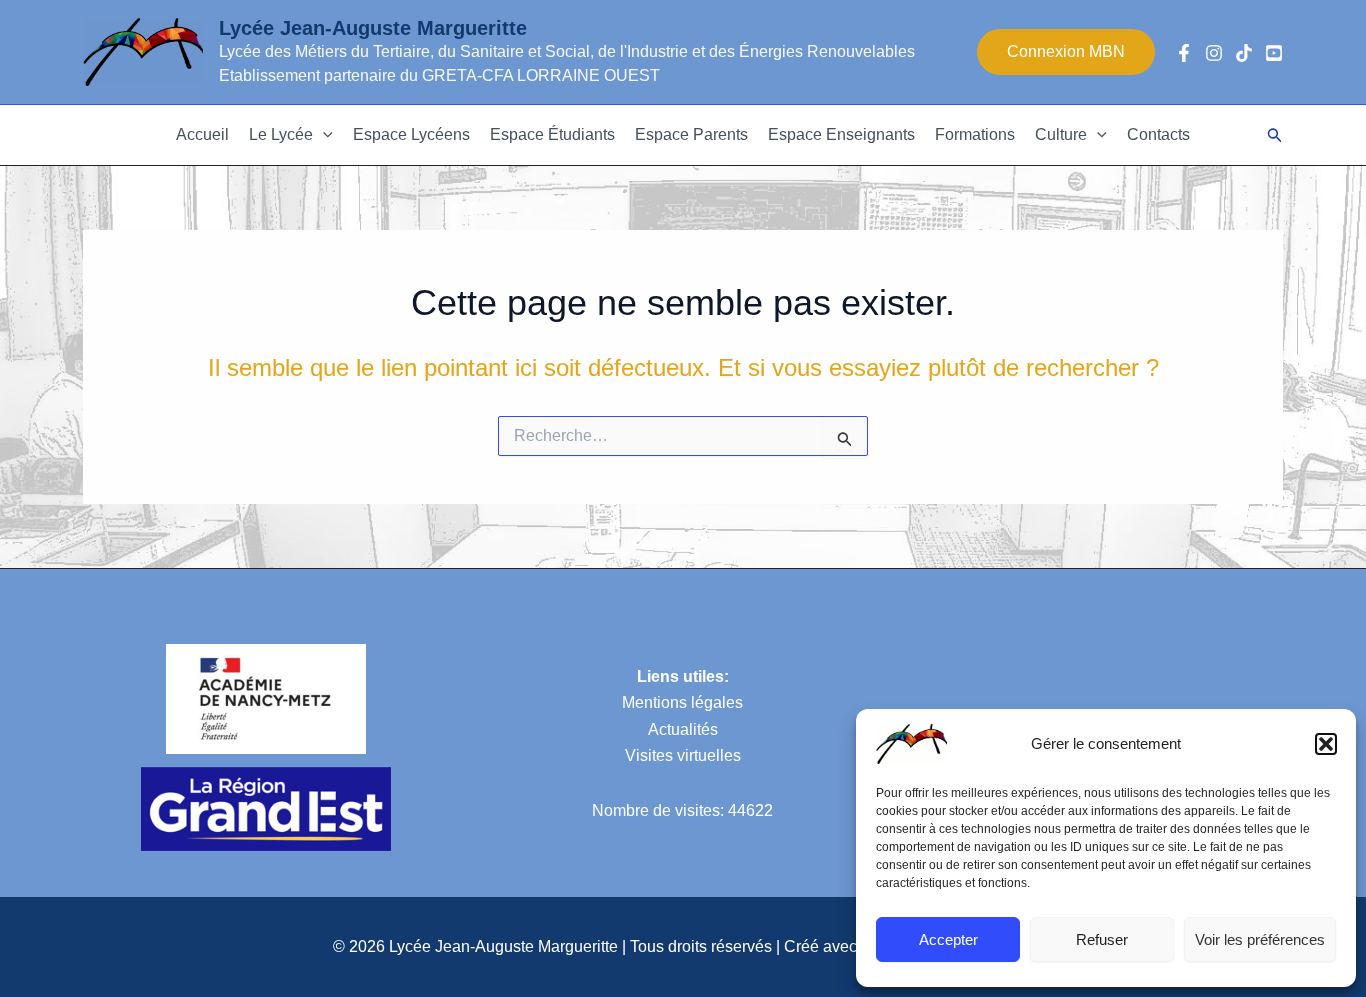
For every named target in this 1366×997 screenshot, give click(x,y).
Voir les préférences (1260, 939)
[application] (323, 135)
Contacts (1158, 134)
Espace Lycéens (411, 134)
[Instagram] (1214, 53)
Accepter (948, 939)
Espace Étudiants (552, 134)
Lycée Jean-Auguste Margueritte (373, 28)
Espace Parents (691, 134)
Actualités (683, 729)
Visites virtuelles (683, 755)
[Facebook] (1184, 53)
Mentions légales (682, 702)
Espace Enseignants (841, 134)
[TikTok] (1244, 53)
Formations (975, 134)
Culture (1061, 134)
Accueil (202, 134)
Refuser (1102, 939)
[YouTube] (1274, 53)
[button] (1326, 744)
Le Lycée (281, 134)
